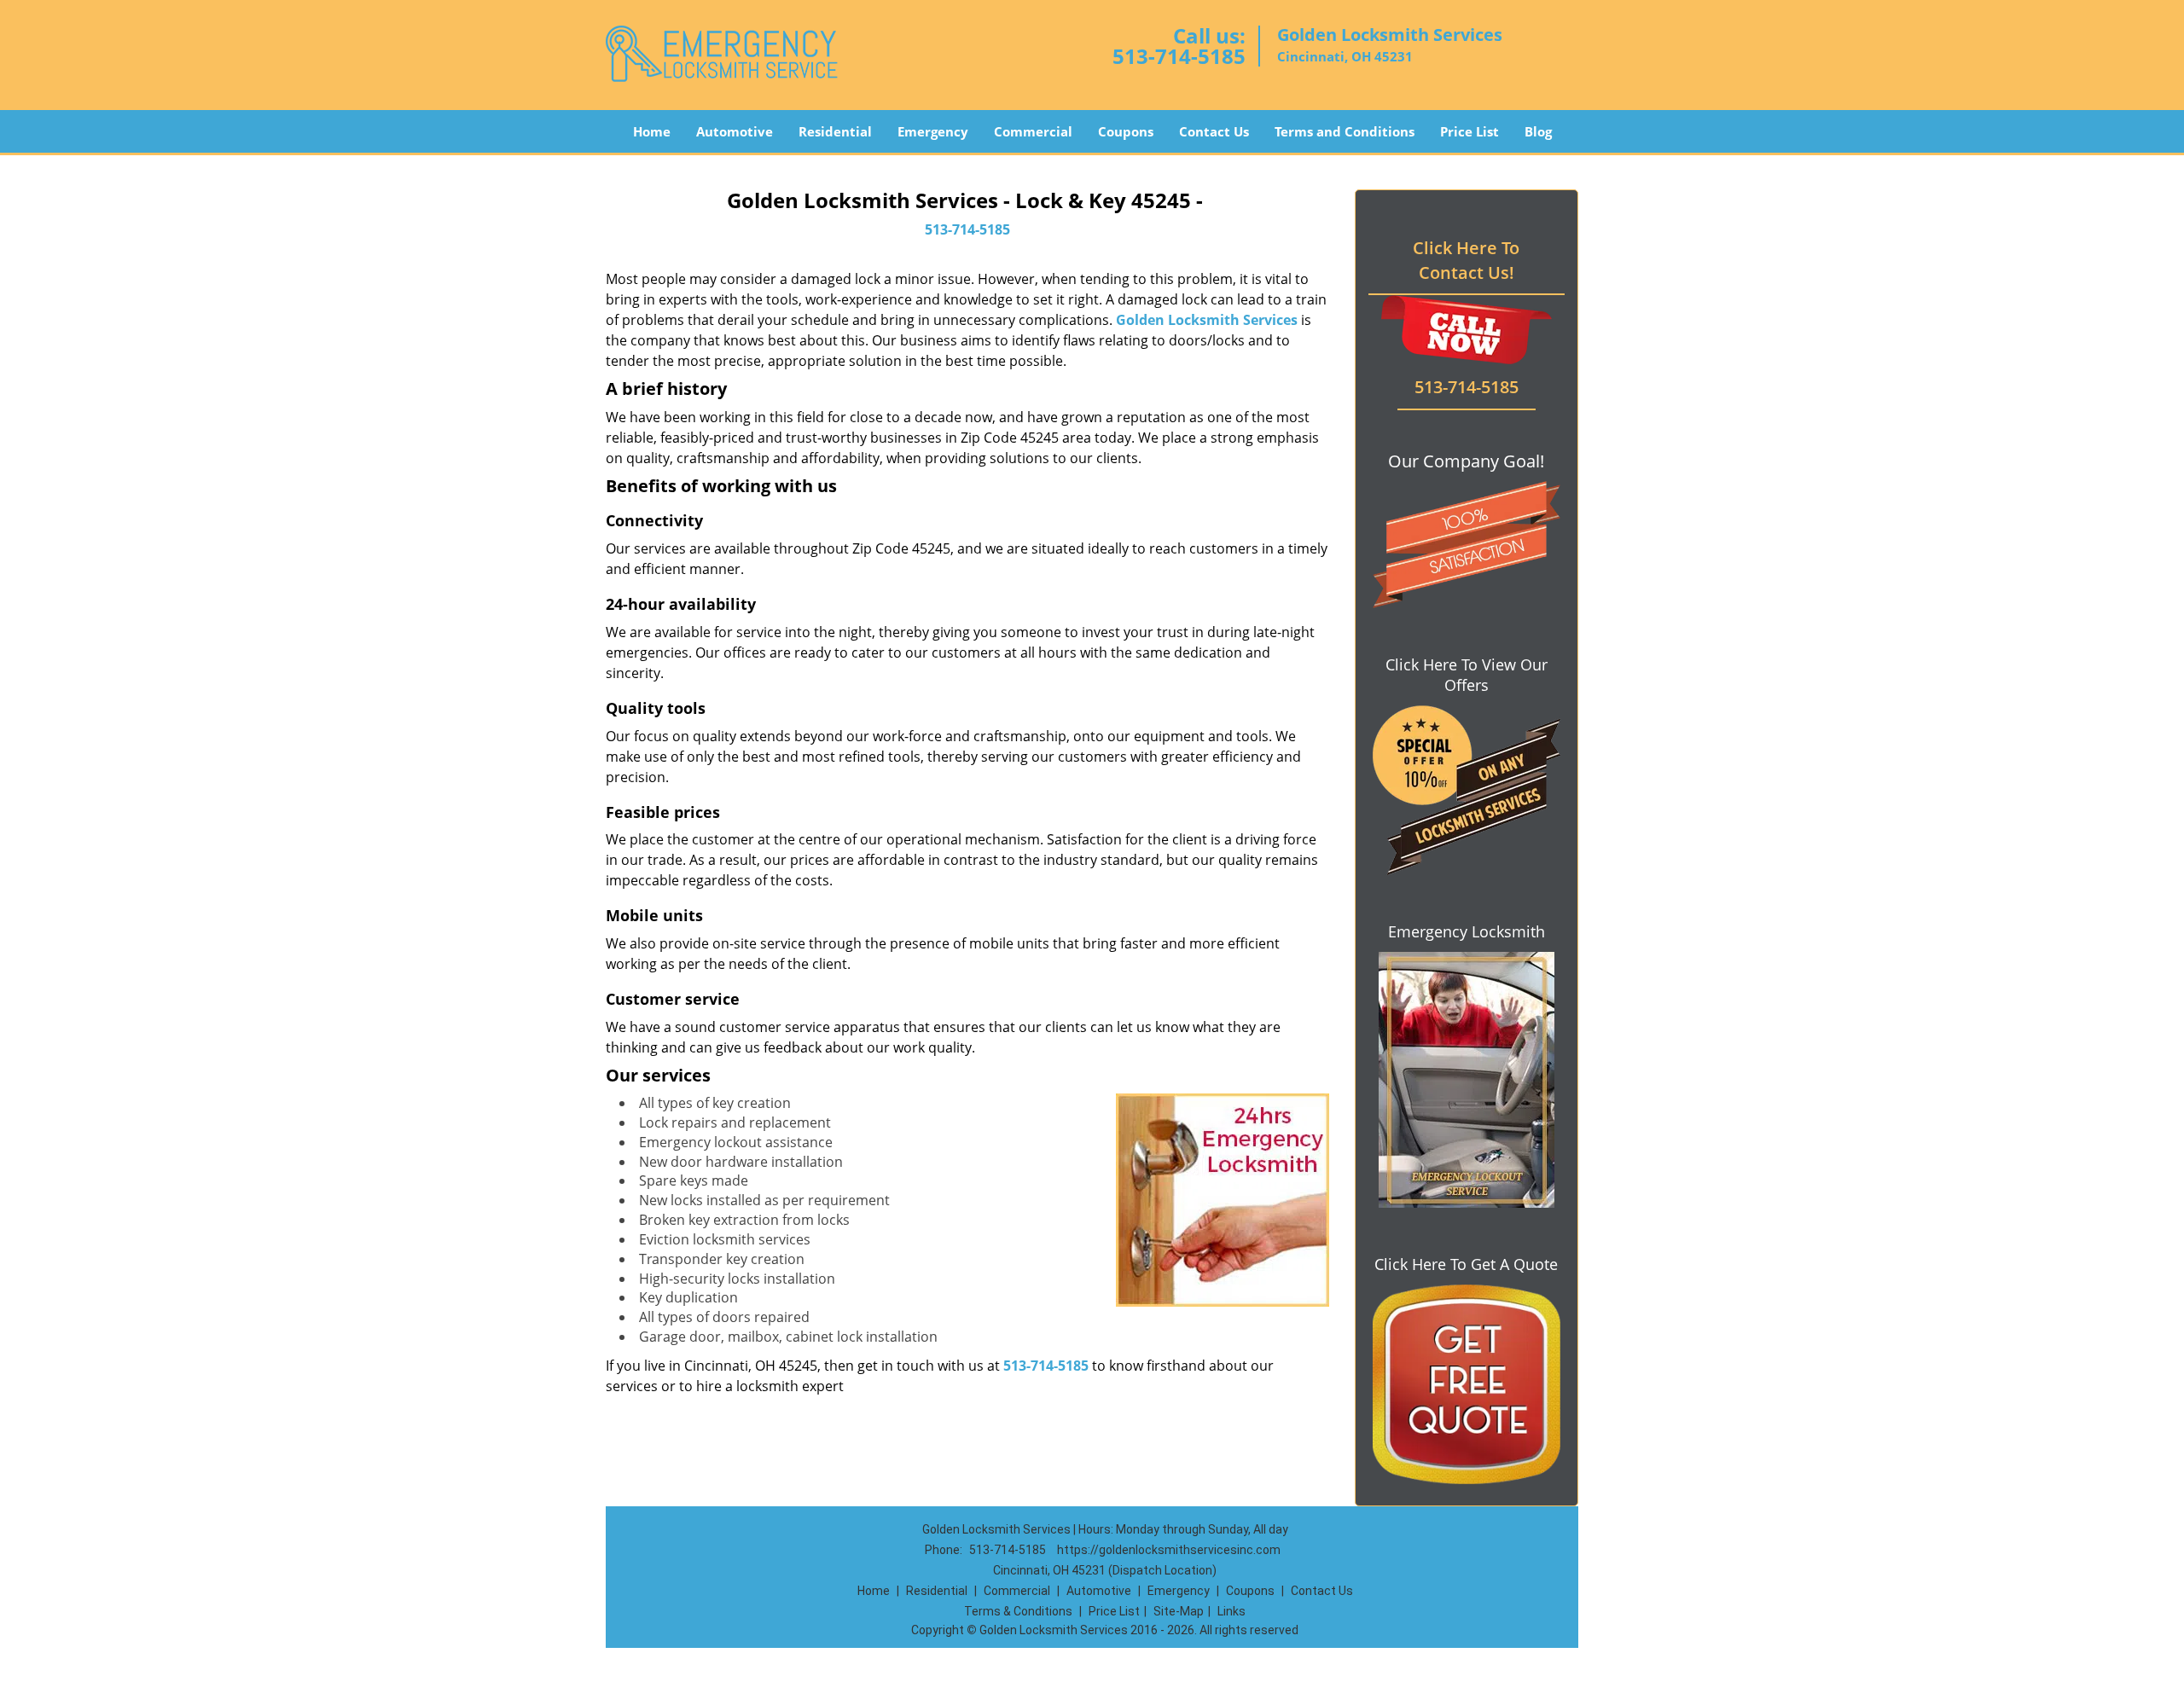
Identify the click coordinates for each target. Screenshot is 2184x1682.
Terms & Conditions (1018, 1611)
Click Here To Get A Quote (1466, 1264)
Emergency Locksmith (1467, 931)
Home (652, 131)
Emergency (933, 131)
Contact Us (1214, 131)
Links (1231, 1611)
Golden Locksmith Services (1207, 320)
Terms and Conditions (1345, 131)
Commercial (1033, 131)
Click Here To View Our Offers (1467, 675)
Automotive (735, 131)
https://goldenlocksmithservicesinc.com (1169, 1550)
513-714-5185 (1179, 56)
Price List (1470, 131)
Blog (1538, 131)
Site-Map (1179, 1611)
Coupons (1126, 131)
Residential (835, 131)
